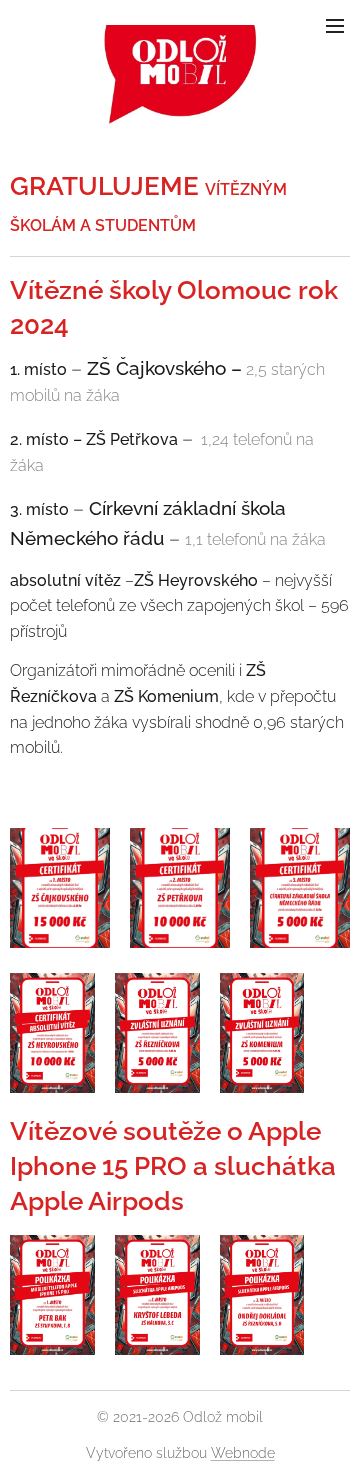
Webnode (243, 1453)
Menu (335, 25)
